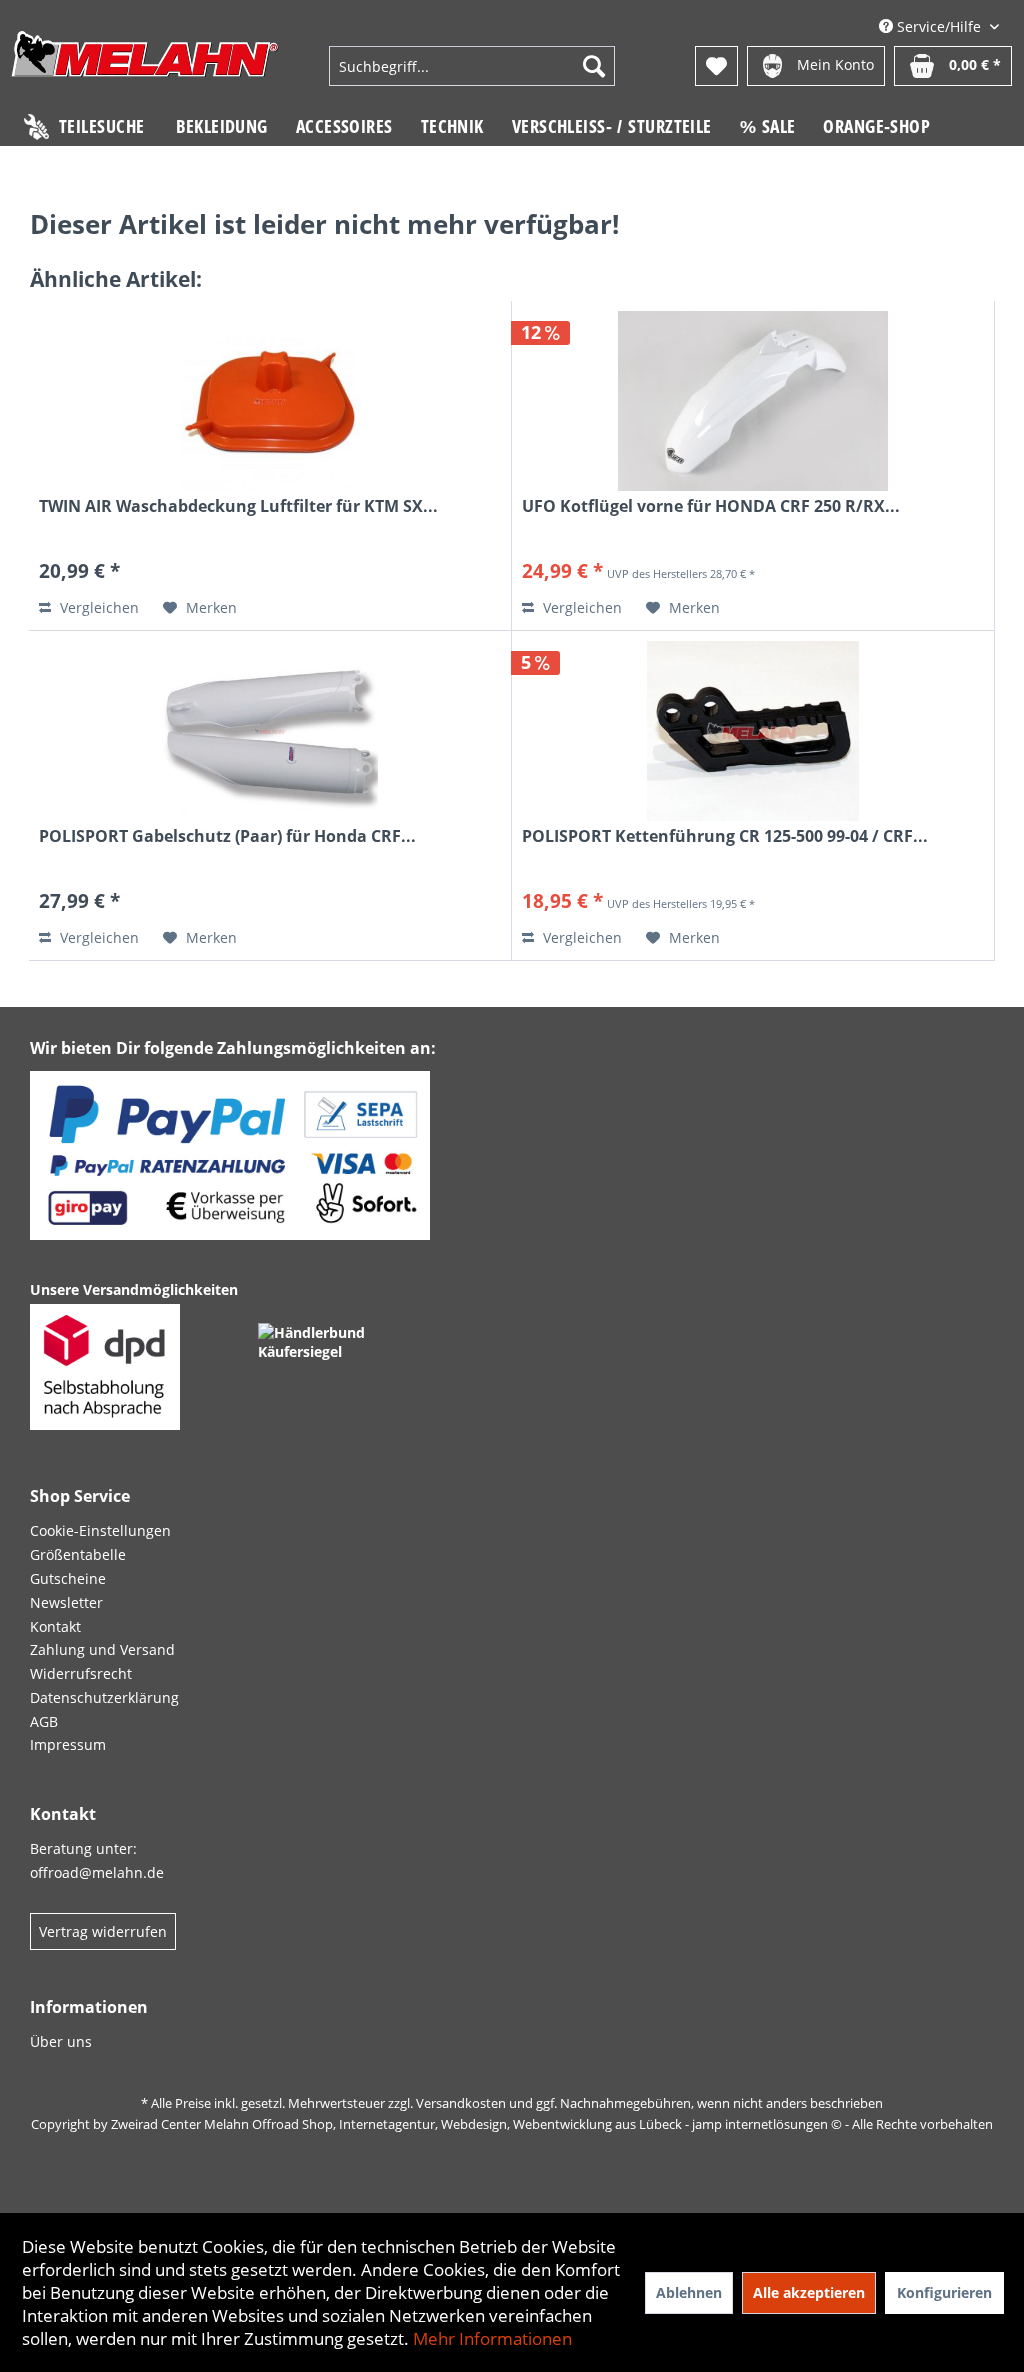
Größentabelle (78, 1554)
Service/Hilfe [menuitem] (939, 26)
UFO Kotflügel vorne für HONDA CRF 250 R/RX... (711, 506)
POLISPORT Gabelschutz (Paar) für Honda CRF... (227, 836)
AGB (44, 1721)
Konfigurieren (944, 2292)
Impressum (68, 1744)
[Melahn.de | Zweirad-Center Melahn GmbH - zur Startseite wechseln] (145, 68)
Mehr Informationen (492, 2338)
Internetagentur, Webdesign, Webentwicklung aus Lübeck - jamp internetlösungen (583, 2124)
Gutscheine (68, 1578)
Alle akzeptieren (809, 2292)
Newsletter (66, 1602)
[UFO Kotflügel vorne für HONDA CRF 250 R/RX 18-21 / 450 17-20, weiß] (753, 401)
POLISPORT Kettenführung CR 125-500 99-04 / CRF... (725, 836)
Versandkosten (461, 2103)
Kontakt (55, 1626)
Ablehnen (689, 2292)
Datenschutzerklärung (104, 1697)
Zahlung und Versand (102, 1649)
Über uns (61, 2041)
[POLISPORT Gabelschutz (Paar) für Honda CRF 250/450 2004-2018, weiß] (270, 731)
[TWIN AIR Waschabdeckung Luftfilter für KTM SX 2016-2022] (270, 401)
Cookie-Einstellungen (100, 1530)
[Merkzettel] (716, 66)
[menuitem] (472, 66)
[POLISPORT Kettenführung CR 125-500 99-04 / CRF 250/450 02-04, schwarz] (753, 731)
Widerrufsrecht (81, 1673)
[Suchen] (594, 66)
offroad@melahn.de (97, 1872)
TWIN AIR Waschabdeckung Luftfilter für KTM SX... (238, 506)
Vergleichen (97, 607)
